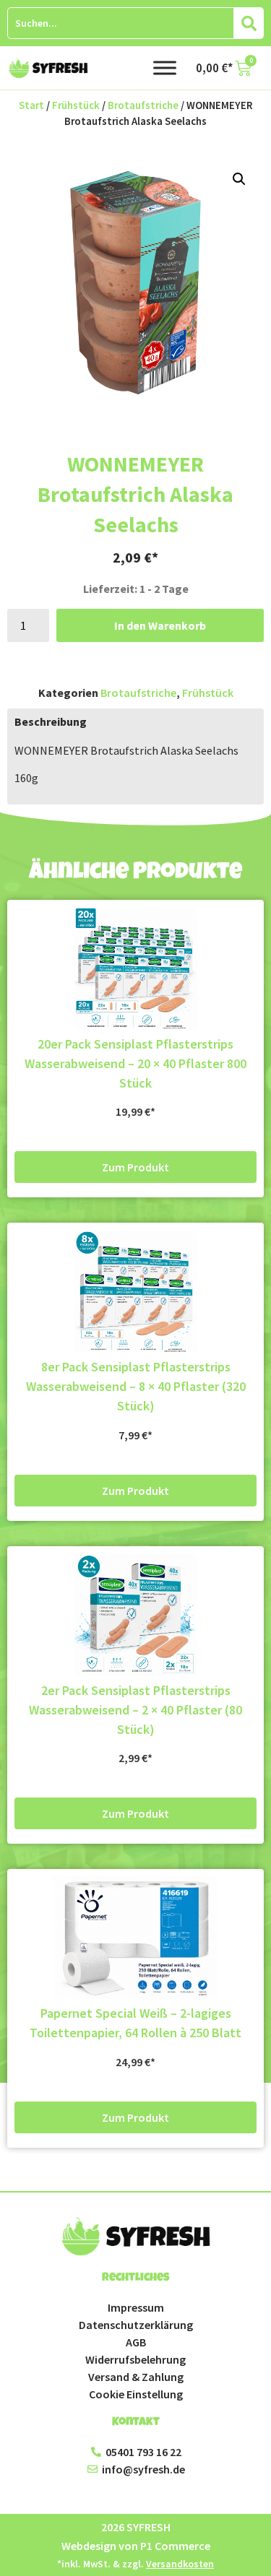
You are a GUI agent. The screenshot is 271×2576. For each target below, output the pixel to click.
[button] (239, 179)
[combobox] (121, 23)
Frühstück (76, 105)
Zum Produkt (135, 1167)
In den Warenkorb (160, 625)
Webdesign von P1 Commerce (136, 2546)
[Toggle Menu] (165, 68)
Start (31, 105)
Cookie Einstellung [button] (136, 2394)
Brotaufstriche (143, 105)
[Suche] (249, 23)
